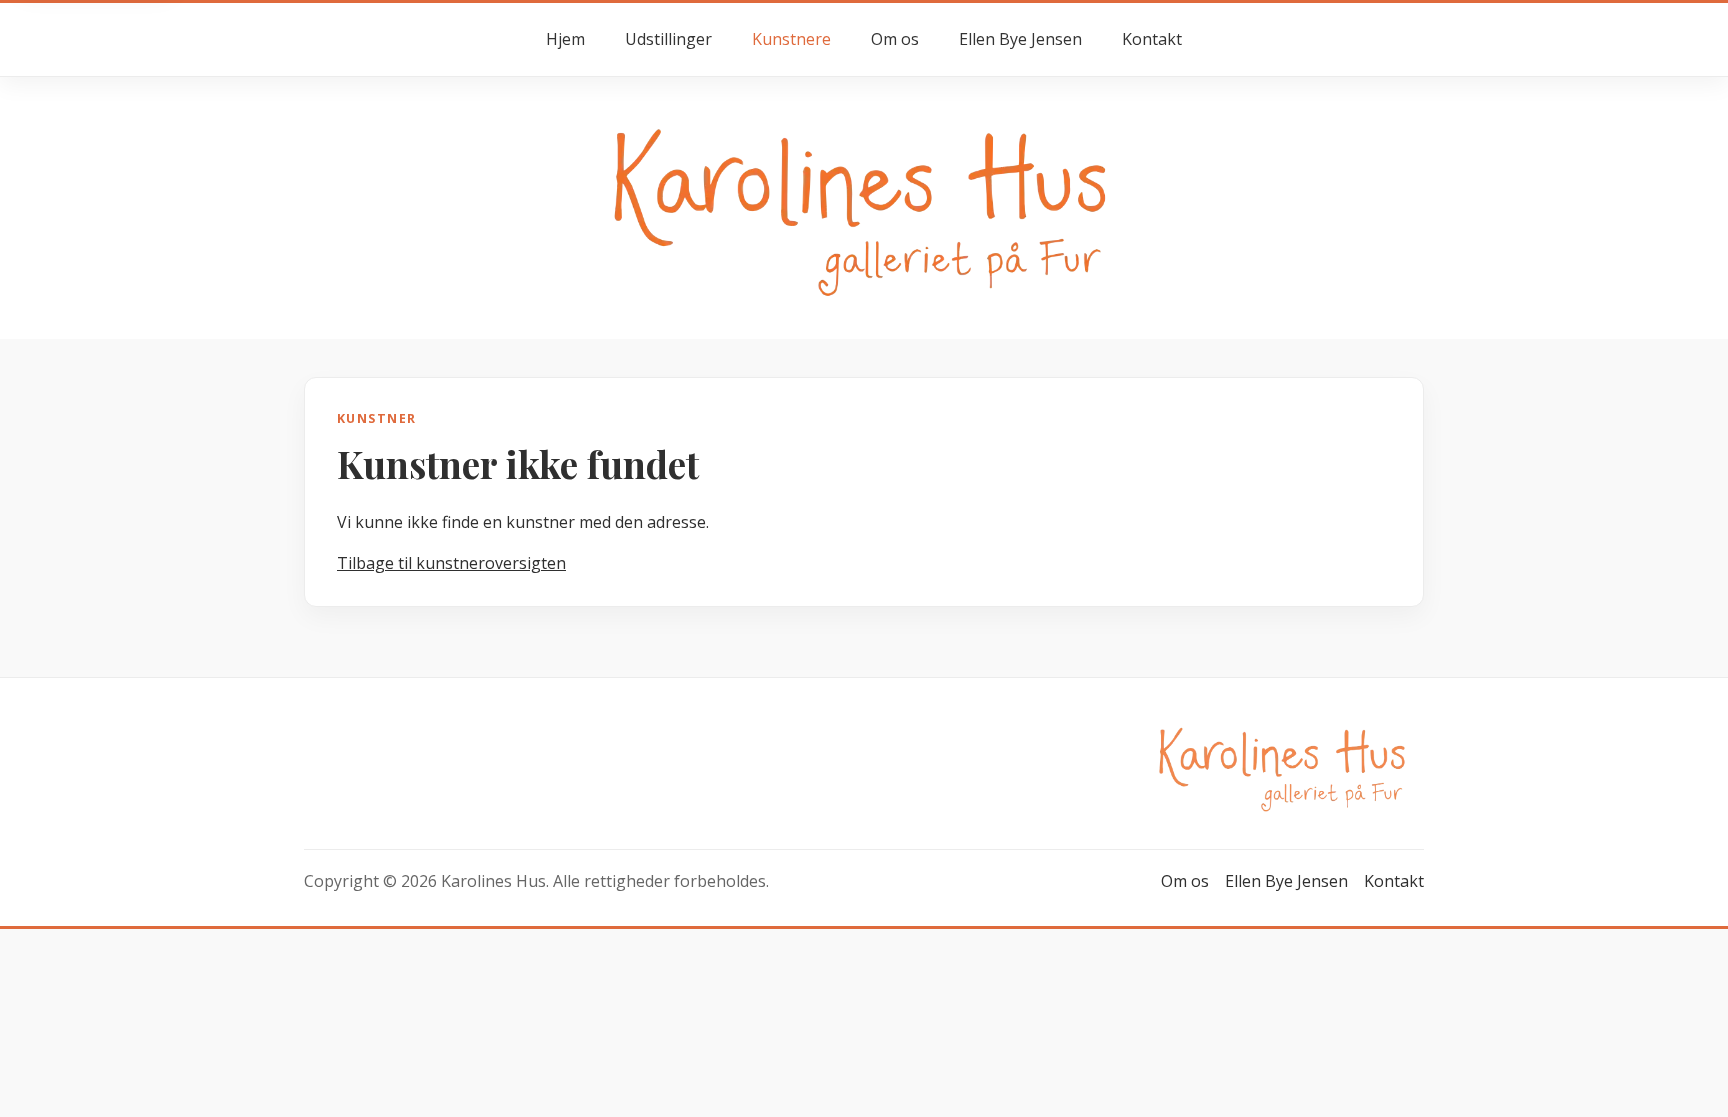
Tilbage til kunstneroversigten (451, 563)
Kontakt (1152, 39)
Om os (895, 39)
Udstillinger (668, 39)
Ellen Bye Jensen (1020, 39)
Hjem (565, 39)
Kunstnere (791, 39)
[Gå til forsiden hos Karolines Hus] (864, 206)
